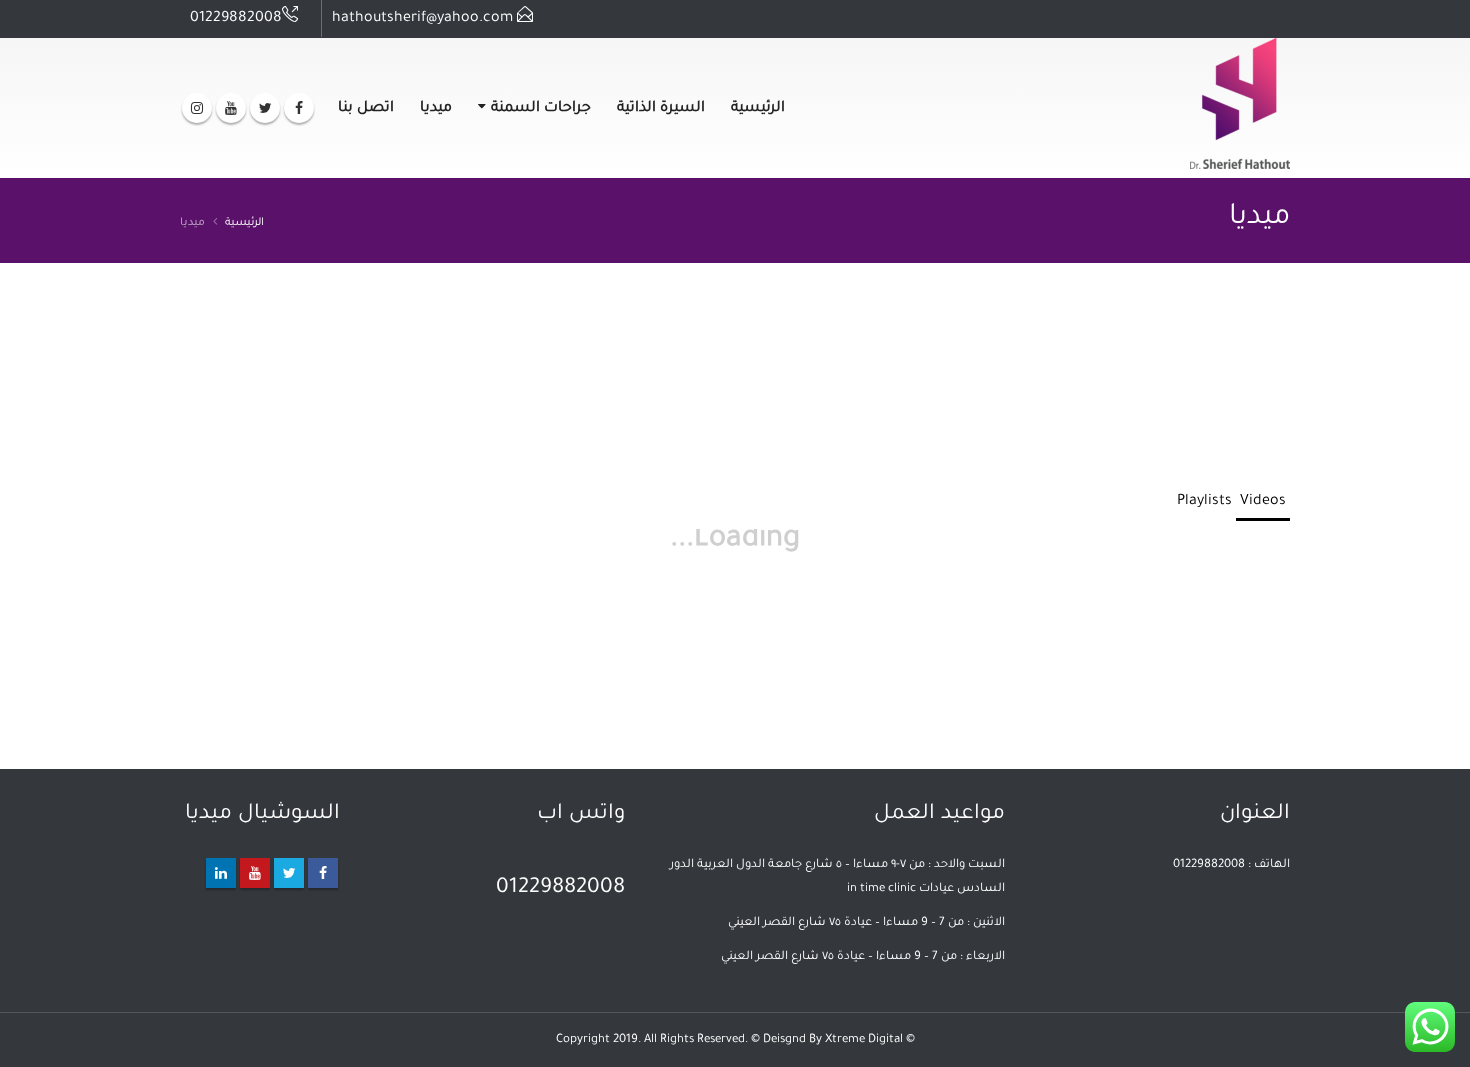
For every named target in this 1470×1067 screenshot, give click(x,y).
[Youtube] (231, 108)
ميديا (436, 109)
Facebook (323, 873)
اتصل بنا (366, 109)
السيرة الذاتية (661, 109)
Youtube (255, 873)
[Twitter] (265, 108)
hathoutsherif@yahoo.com (422, 19)
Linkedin (221, 873)
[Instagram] (197, 108)
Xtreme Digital (864, 1040)
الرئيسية (758, 109)
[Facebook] (299, 108)
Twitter (289, 873)
